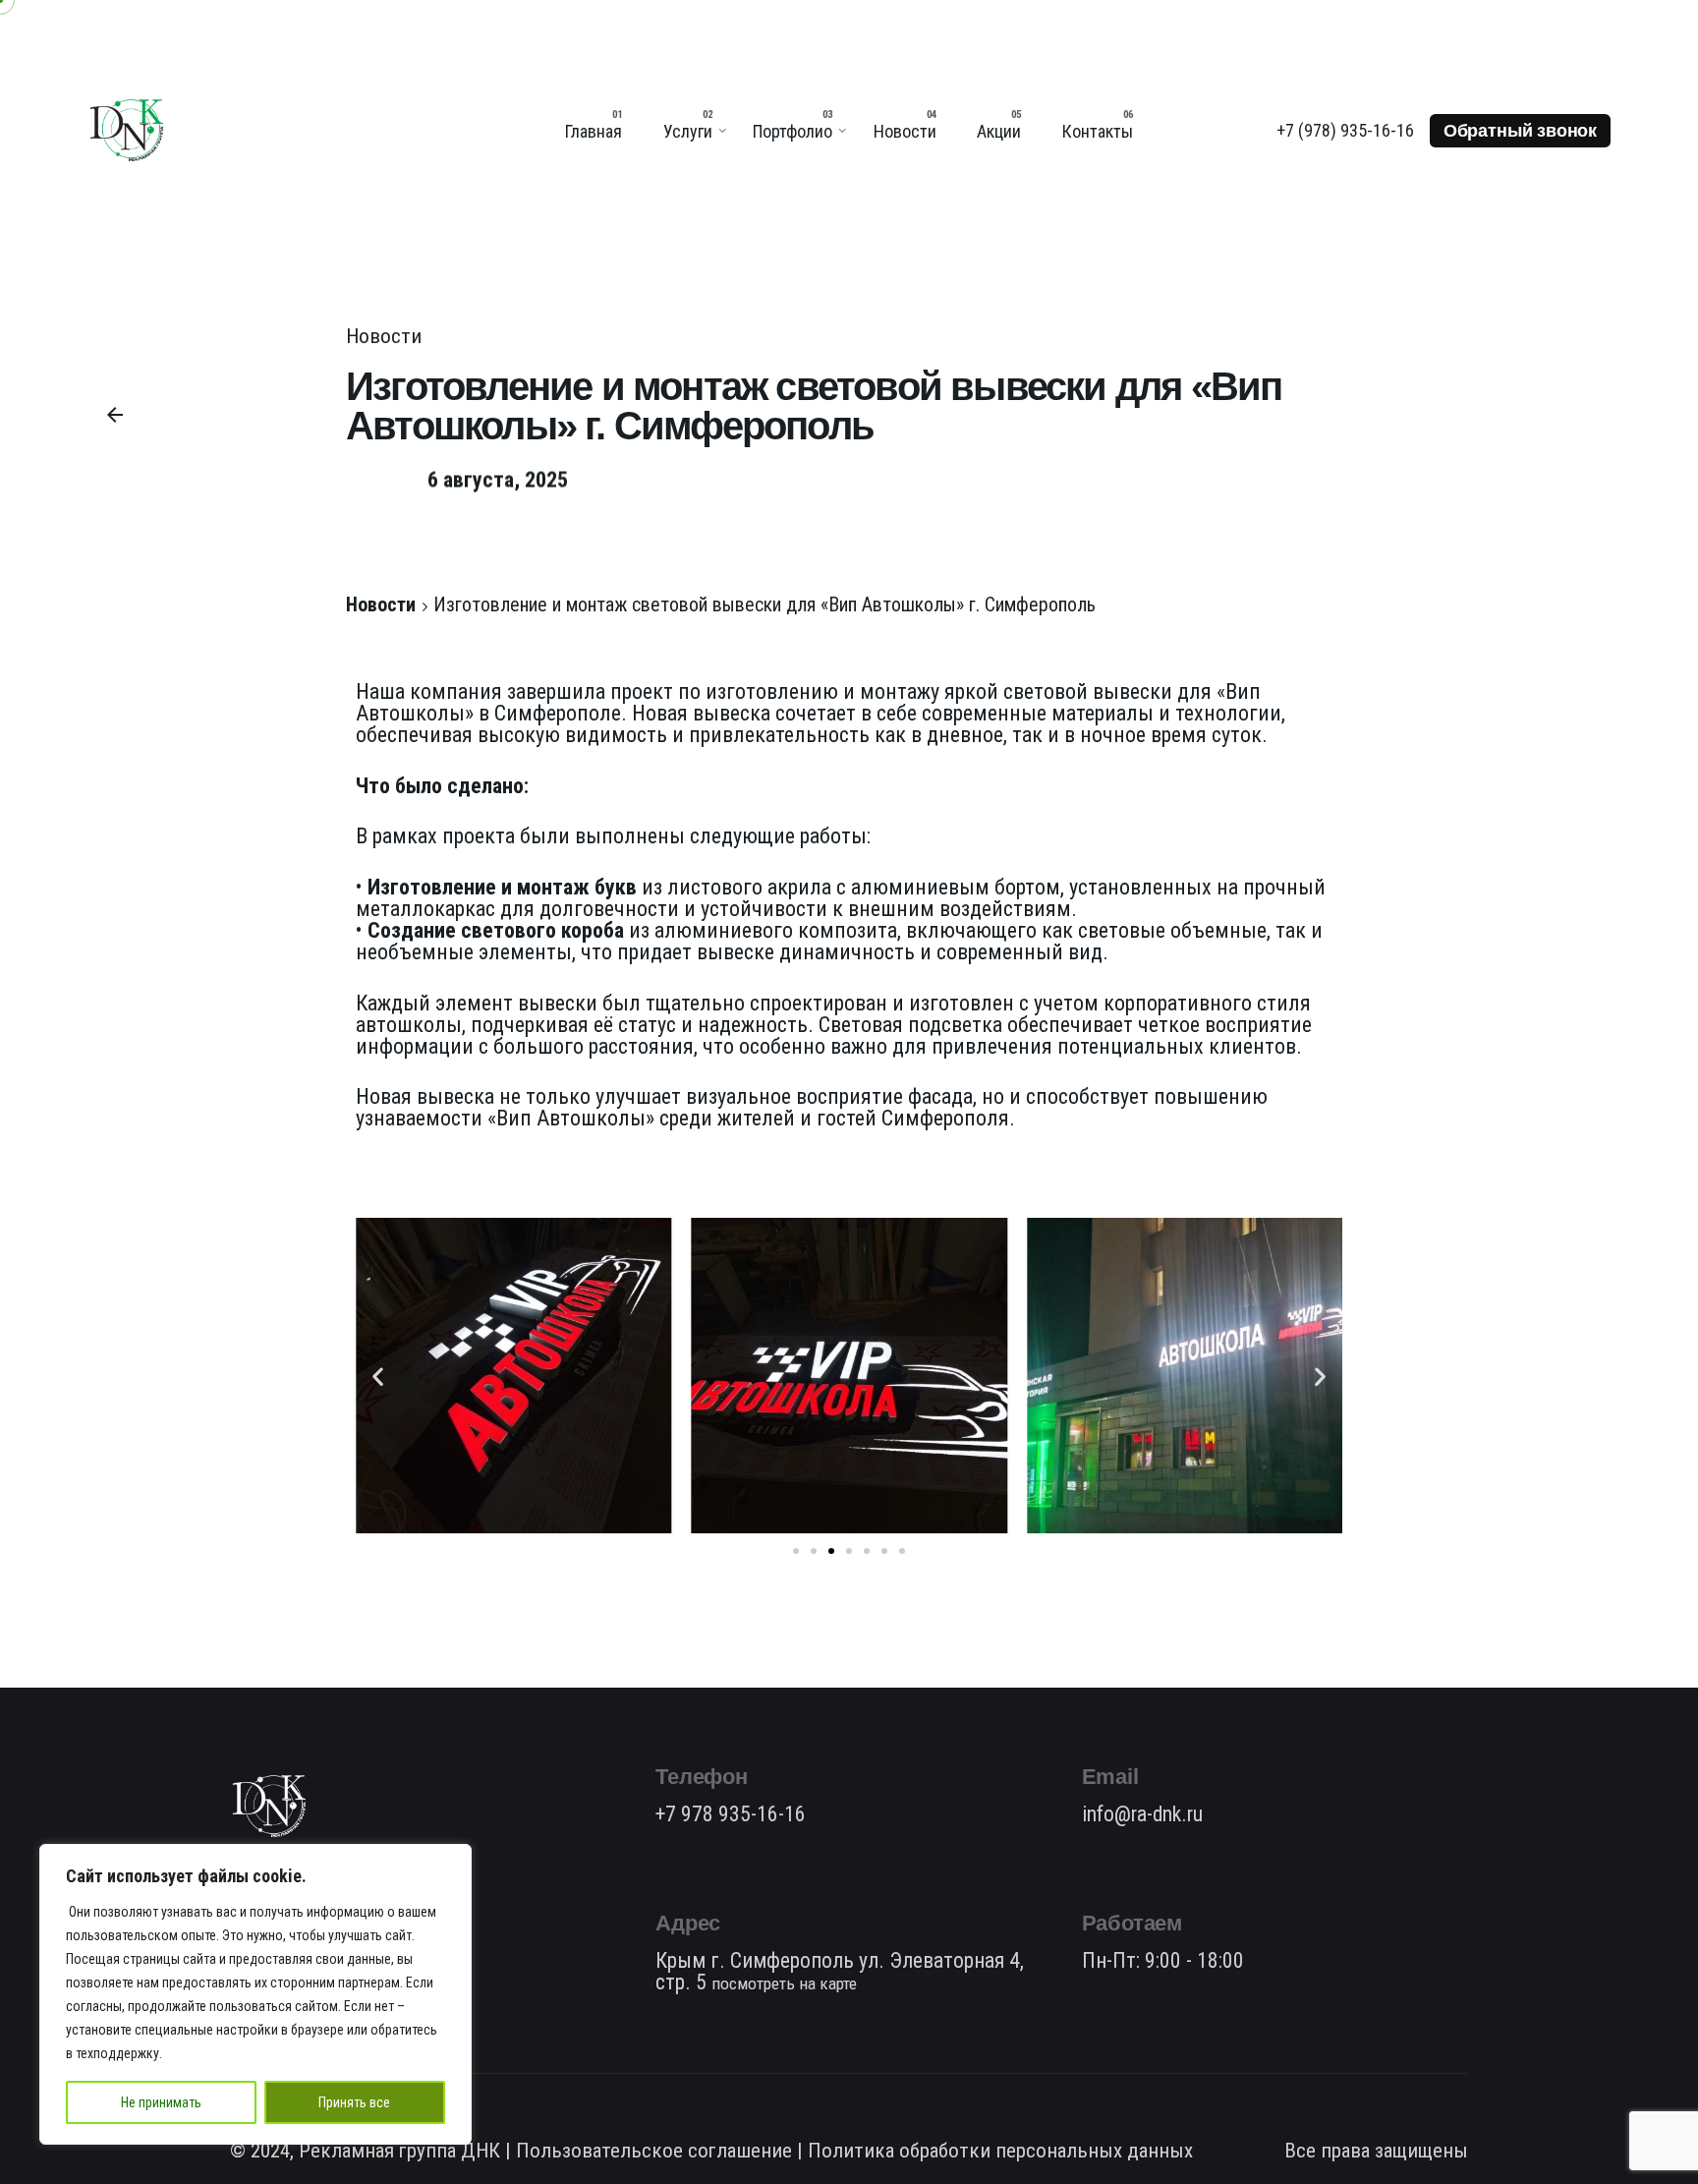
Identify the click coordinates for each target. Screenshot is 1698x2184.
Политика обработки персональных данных (1000, 2151)
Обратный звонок (1520, 131)
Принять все (354, 2102)
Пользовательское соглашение (654, 2151)
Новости (384, 336)
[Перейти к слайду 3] (831, 1551)
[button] (378, 1376)
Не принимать (161, 2102)
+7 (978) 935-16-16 (1345, 130)
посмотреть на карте (784, 1983)
